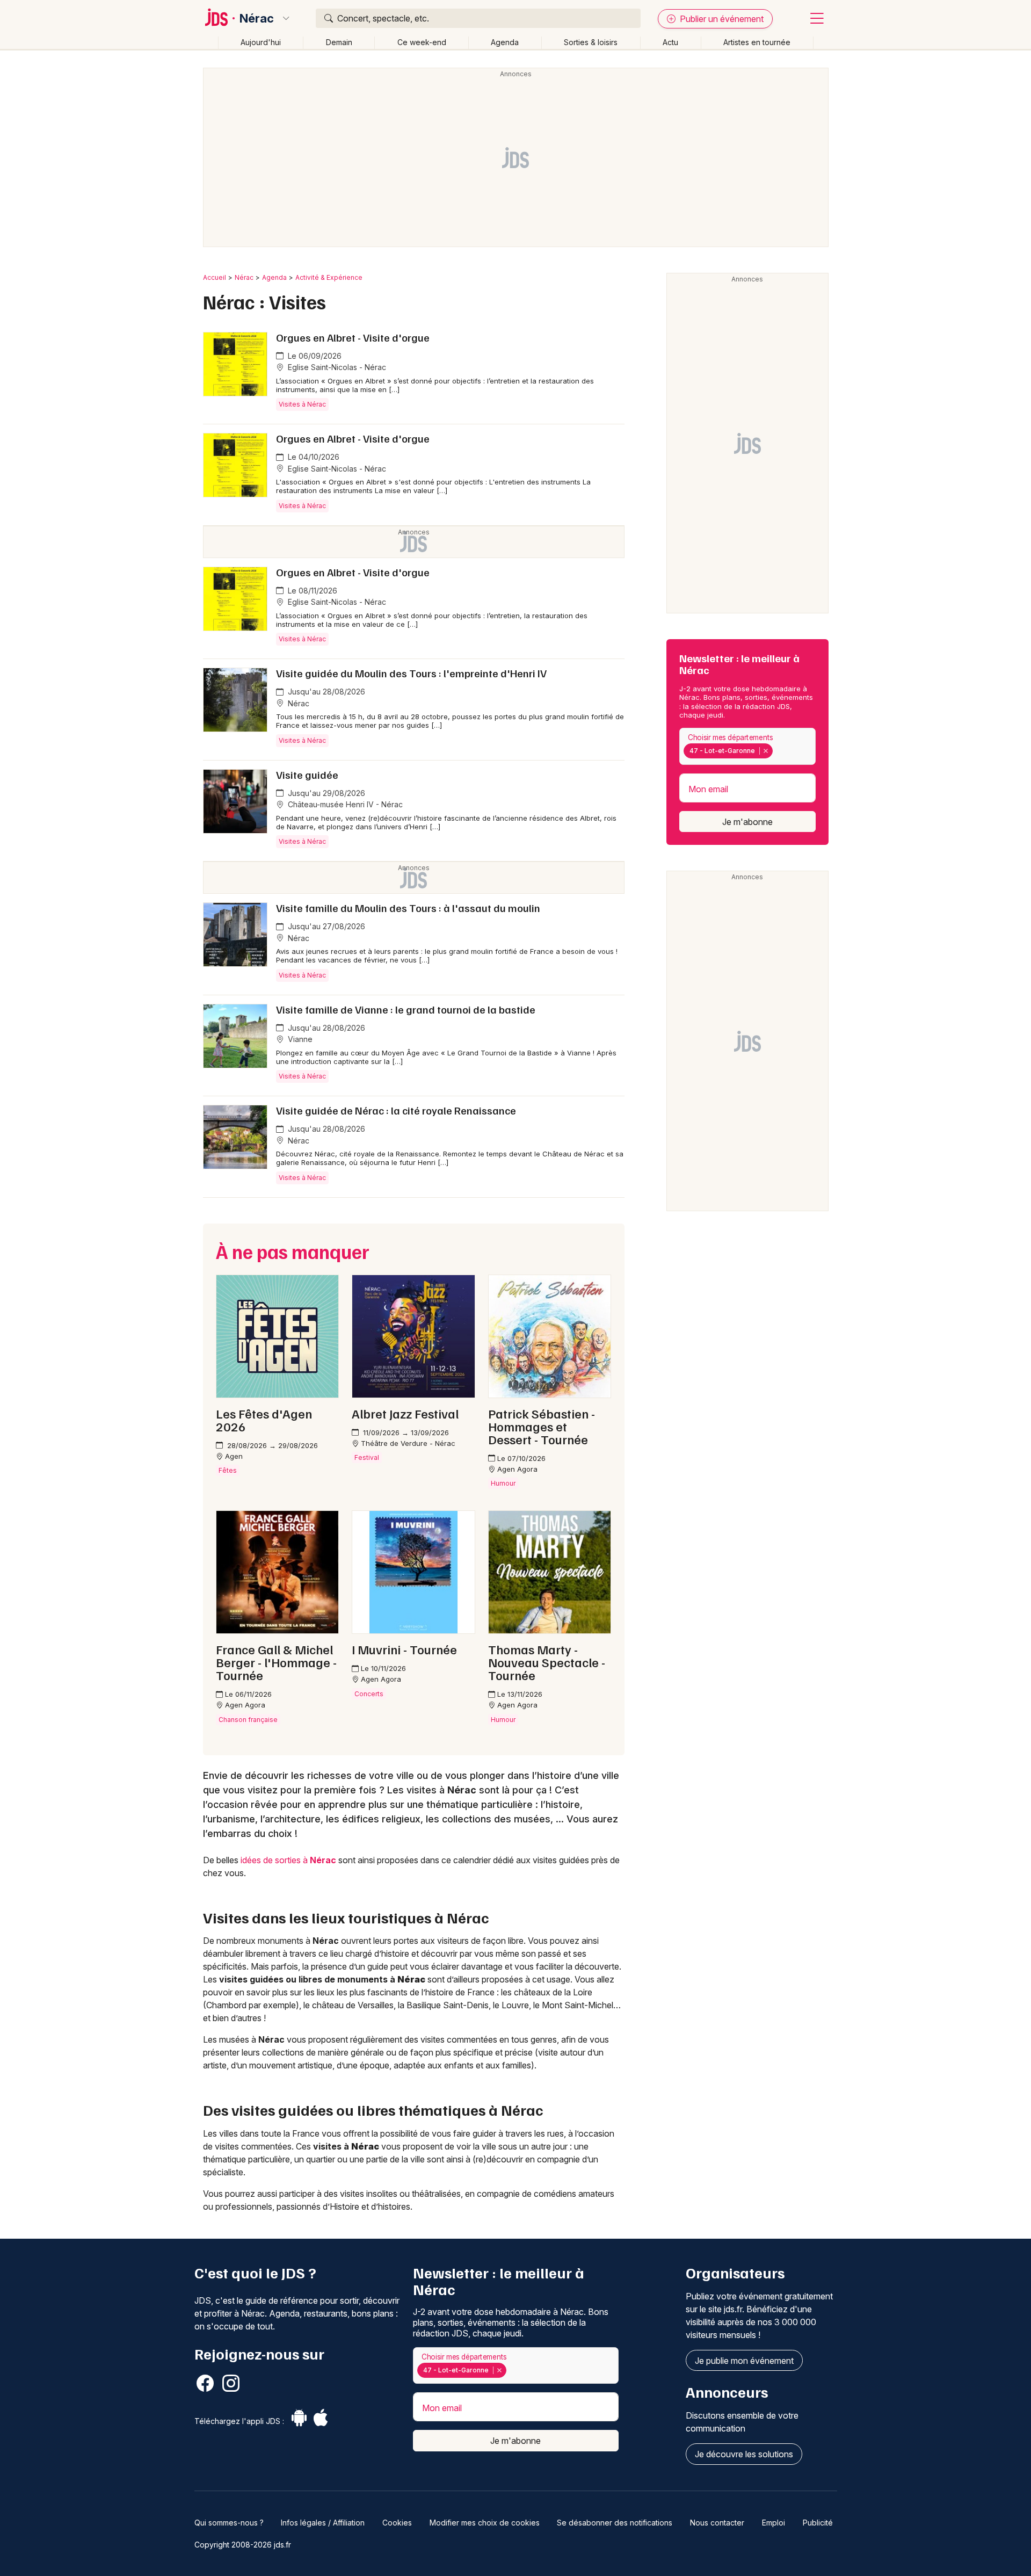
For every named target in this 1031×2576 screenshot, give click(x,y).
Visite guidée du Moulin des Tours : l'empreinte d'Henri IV (411, 673)
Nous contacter (717, 2523)
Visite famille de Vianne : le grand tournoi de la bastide (406, 1009)
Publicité (818, 2523)
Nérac (257, 18)
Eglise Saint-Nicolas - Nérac (336, 367)
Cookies (397, 2523)
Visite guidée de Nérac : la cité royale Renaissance (396, 1110)
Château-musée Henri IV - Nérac (344, 804)
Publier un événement (721, 19)
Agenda (505, 42)
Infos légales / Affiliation (323, 2523)
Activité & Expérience (329, 277)
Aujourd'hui (261, 42)
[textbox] (778, 751)
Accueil (215, 277)
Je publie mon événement (744, 2361)
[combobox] (747, 746)
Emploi (774, 2523)
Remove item (765, 751)
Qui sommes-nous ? (229, 2523)
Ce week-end (422, 42)
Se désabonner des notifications (615, 2523)
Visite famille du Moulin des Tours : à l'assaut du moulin (408, 908)
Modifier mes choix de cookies (485, 2523)
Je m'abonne (747, 822)
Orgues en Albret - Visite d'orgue (353, 337)
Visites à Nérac (302, 404)
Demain (339, 42)
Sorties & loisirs (591, 42)
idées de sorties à (288, 1860)
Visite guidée (307, 775)
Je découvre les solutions (744, 2454)
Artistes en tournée (757, 42)
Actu (670, 42)
